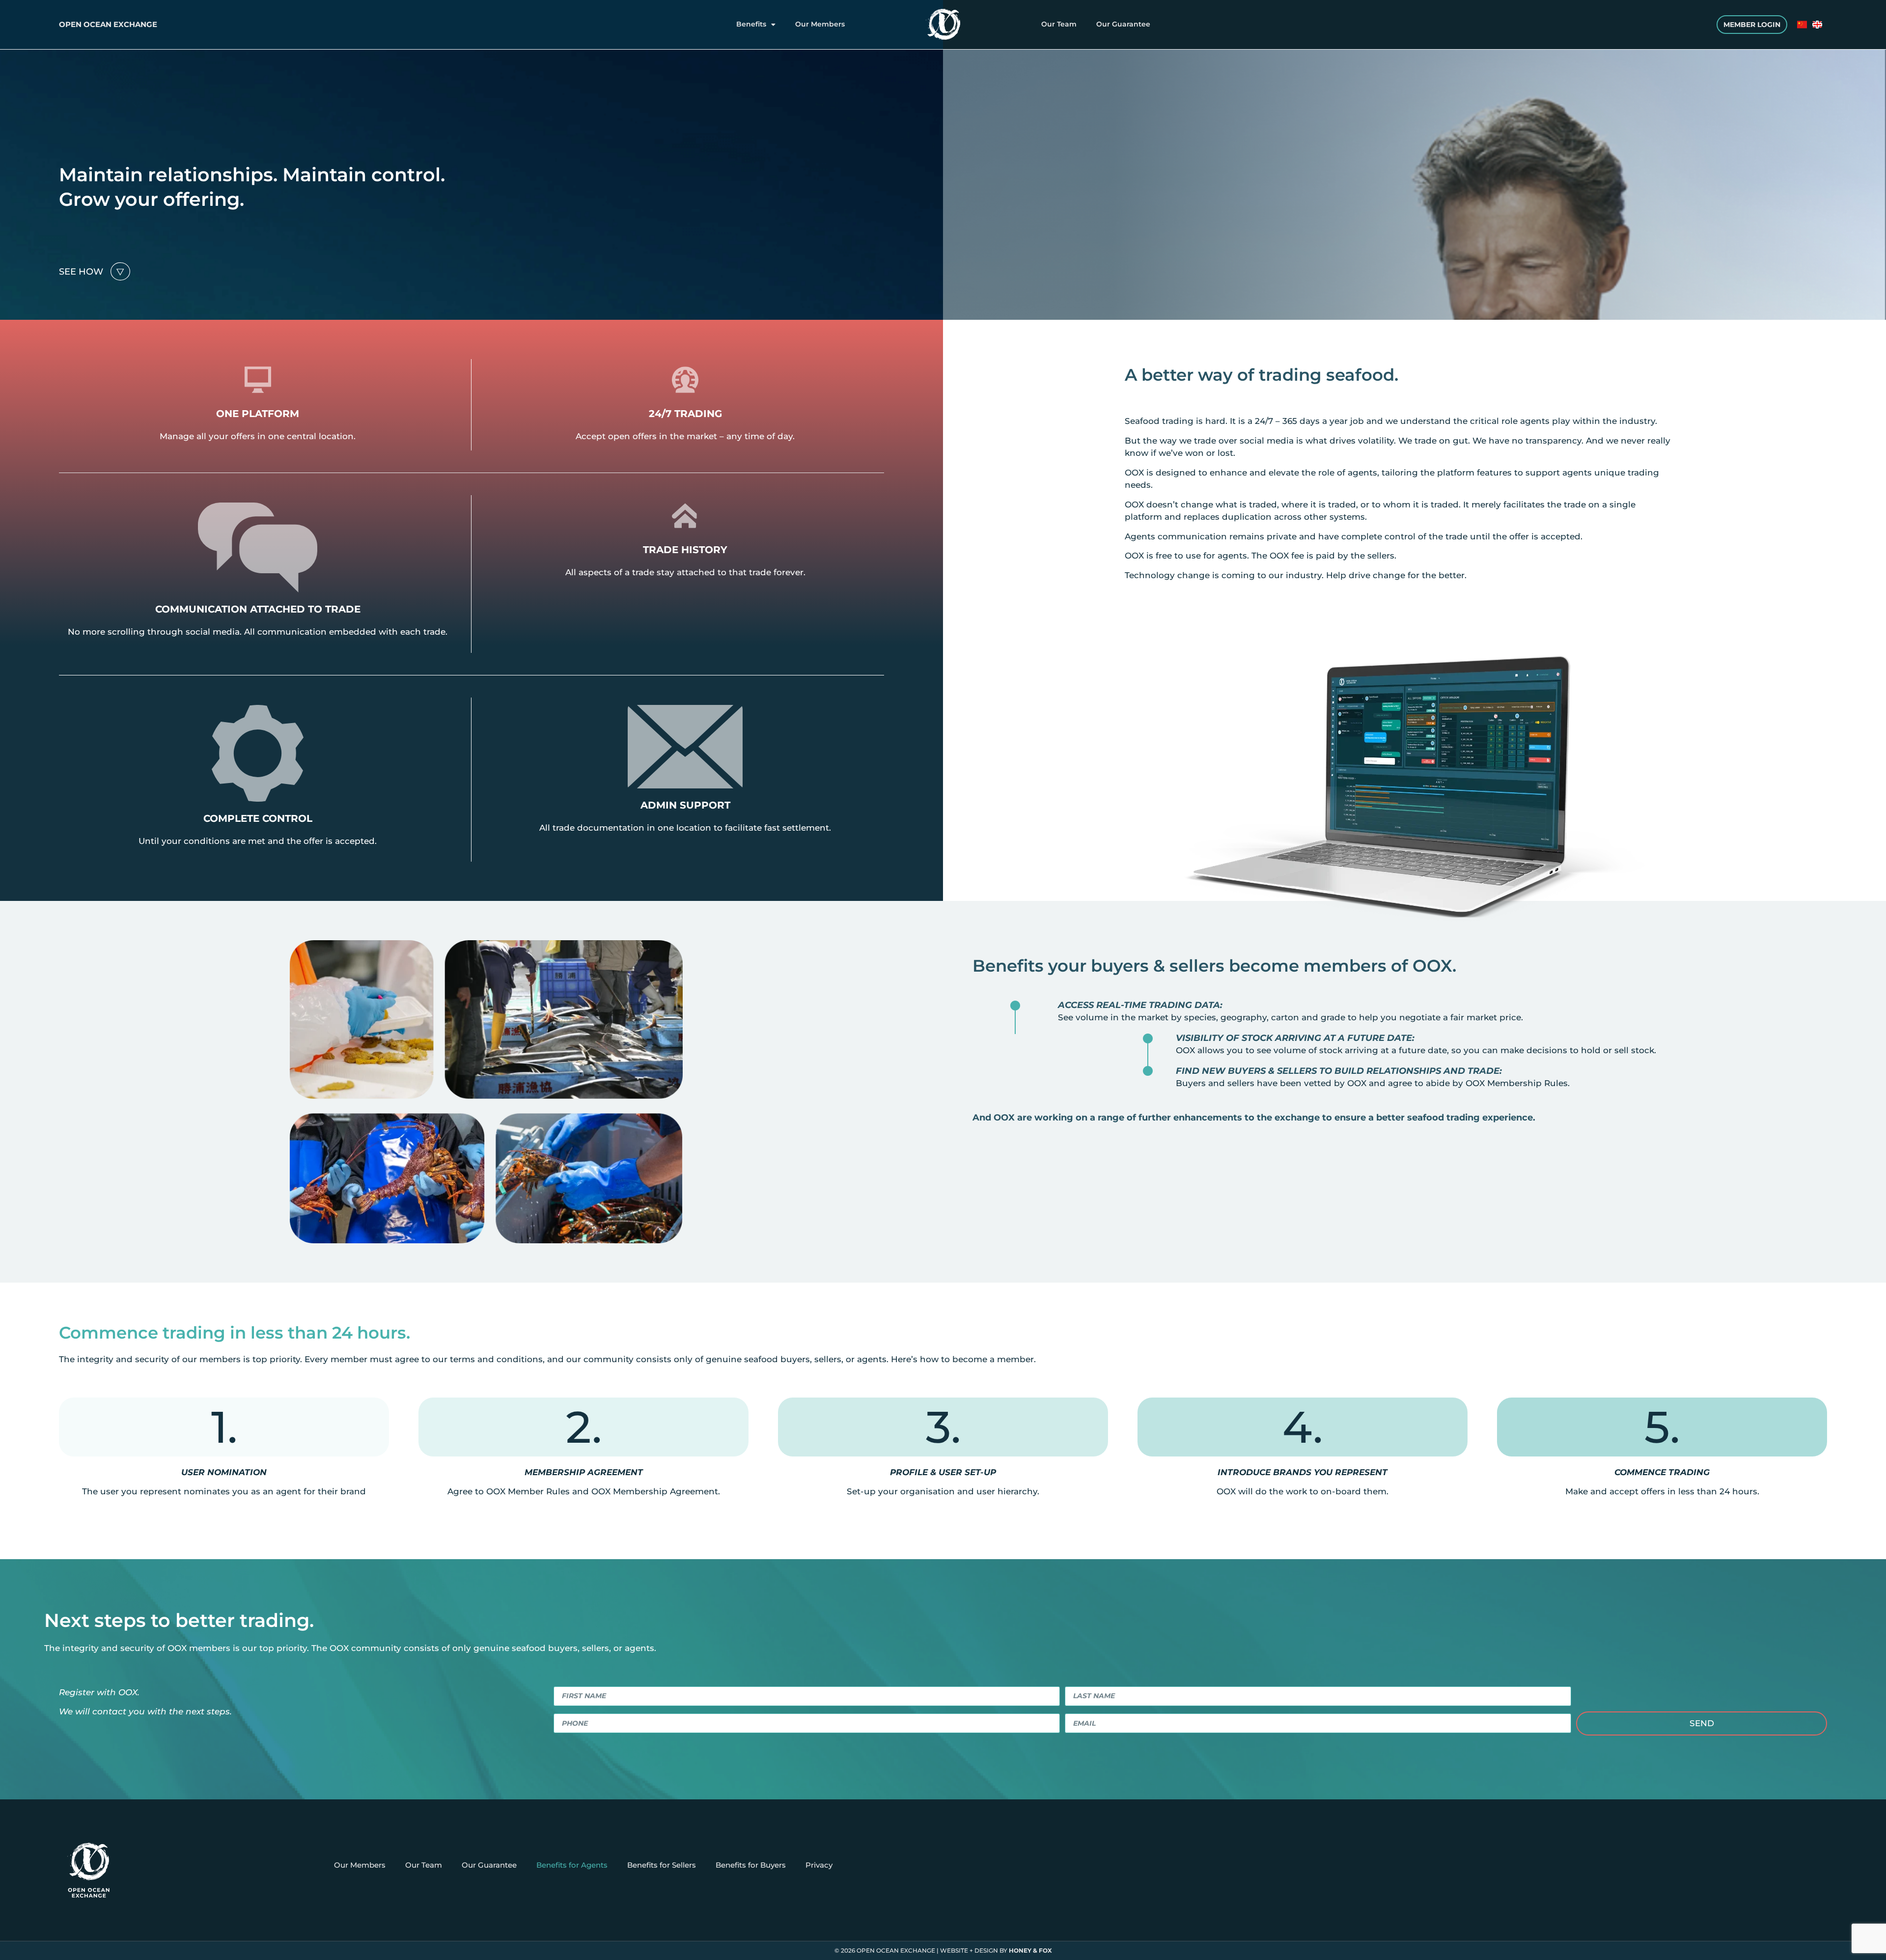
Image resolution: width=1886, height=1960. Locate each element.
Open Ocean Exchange (108, 24)
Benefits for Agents (572, 1865)
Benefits (751, 24)
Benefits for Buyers (751, 1865)
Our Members (820, 24)
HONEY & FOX (1030, 1950)
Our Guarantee (1123, 24)
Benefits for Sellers (662, 1865)
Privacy (819, 1865)
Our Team (1059, 24)
